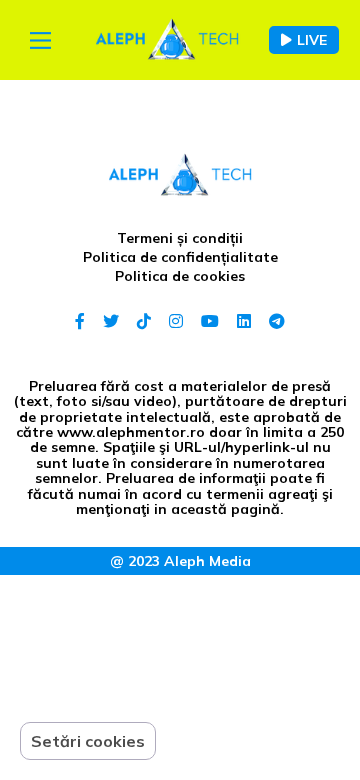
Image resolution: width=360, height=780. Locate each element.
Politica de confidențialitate (180, 257)
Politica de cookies (180, 276)
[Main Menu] (40, 40)
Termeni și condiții (180, 238)
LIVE (312, 40)
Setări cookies (88, 741)
